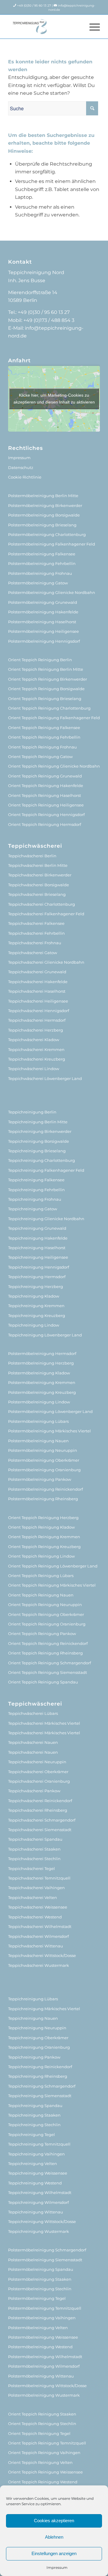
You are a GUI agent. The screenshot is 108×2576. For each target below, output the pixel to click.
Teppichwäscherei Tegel (31, 1868)
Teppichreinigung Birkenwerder (40, 1131)
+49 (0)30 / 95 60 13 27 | (35, 6)
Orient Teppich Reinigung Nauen (41, 1595)
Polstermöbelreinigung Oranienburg (44, 1470)
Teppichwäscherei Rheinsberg (38, 1810)
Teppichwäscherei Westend (35, 1917)
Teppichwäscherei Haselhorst (37, 991)
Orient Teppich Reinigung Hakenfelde (46, 786)
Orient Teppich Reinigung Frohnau (42, 747)
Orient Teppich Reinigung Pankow (42, 1634)
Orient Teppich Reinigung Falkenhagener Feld (54, 718)
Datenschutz (21, 467)
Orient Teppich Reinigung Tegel (39, 2433)
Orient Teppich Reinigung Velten (40, 2462)
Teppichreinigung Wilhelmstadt (40, 2192)
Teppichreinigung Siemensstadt (40, 2096)
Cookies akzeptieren (54, 2521)
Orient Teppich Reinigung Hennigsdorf (46, 815)
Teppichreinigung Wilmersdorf (38, 2202)
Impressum (57, 2567)
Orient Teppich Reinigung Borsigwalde (46, 689)
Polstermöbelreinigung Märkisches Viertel (49, 1431)
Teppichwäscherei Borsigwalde (39, 885)
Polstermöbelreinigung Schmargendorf (47, 2250)
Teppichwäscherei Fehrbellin (36, 933)
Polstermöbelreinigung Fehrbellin (42, 563)
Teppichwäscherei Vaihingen (36, 1888)
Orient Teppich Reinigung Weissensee (45, 2472)
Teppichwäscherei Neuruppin (37, 1762)
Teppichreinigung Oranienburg (39, 2047)
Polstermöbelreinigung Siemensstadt (45, 2260)
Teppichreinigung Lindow (34, 1325)
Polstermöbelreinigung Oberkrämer (44, 1460)
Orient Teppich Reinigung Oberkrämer (46, 1614)
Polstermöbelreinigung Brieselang (42, 525)
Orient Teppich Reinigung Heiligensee (46, 805)
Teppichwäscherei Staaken (34, 1849)
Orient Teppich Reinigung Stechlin (42, 2424)
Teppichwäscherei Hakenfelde (38, 982)
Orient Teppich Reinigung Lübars (41, 1576)
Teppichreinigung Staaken (34, 2115)
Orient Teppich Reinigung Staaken (42, 2414)
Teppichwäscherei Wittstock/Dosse (42, 1955)
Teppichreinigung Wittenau (36, 2212)
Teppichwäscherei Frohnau (35, 943)
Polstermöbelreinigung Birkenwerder (45, 505)
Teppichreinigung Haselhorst (37, 1248)
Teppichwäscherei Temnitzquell (39, 1878)
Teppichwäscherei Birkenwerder (40, 875)
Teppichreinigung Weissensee (38, 2173)
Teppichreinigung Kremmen (36, 1306)
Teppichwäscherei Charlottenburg (42, 904)
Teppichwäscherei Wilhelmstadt (40, 1926)
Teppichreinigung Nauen (33, 2018)
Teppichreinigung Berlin (32, 1112)
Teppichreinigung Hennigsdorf (39, 1267)
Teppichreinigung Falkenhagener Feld (46, 1170)
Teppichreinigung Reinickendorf (40, 2067)
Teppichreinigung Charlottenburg (42, 1160)
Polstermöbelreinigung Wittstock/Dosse (47, 2386)
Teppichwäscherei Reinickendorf (40, 1801)
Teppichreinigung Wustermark (39, 2231)
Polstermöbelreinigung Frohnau (40, 573)
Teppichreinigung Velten (33, 2164)
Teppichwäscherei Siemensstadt (40, 1830)
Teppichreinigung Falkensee (36, 1180)
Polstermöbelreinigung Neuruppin (43, 1450)
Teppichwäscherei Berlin (32, 856)
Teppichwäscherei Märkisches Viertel (44, 1723)
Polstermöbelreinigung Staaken (40, 2279)
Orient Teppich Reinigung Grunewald (45, 776)
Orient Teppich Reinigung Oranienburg (47, 1624)
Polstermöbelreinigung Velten (38, 2328)
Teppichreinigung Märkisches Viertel (44, 2009)
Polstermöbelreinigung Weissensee (43, 2337)
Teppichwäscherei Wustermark (39, 1965)
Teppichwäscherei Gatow (33, 953)
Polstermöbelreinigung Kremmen (42, 1382)
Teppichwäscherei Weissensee (38, 1907)
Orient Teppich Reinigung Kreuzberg (44, 1547)
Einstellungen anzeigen (54, 2553)
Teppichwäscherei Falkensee (36, 923)
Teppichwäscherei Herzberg (36, 1030)
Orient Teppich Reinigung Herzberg (43, 1518)
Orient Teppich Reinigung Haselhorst (45, 795)
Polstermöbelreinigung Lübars (38, 1421)
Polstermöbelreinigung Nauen (38, 1441)
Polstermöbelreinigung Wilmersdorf (44, 2366)
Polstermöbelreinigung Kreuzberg (42, 1392)
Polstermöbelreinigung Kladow (39, 1373)
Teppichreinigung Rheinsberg (38, 2076)
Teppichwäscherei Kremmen (36, 1049)
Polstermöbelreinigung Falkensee (42, 554)
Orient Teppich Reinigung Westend (43, 2482)
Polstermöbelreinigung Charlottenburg (47, 534)
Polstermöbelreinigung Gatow (38, 583)
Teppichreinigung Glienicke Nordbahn (46, 1219)
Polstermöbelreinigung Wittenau (41, 2376)
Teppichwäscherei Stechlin (34, 1859)
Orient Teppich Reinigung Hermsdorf (45, 824)
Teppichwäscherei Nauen (33, 1742)
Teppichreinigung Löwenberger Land (45, 1335)
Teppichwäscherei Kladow (34, 1040)
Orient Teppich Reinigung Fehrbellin (44, 737)
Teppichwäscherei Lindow (34, 1069)
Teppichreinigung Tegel (31, 2135)
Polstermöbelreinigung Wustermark (44, 2395)
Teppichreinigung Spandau (35, 2106)
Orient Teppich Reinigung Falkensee (44, 728)
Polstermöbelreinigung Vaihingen (42, 2318)
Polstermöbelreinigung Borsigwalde (44, 515)
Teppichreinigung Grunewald (37, 1228)
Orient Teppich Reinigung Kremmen (44, 1537)
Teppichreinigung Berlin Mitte (38, 1122)
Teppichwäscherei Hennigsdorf (39, 1011)
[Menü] (92, 27)
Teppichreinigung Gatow (33, 1209)
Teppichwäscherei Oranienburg (39, 1781)
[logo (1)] (45, 27)
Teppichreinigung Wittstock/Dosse (42, 2221)
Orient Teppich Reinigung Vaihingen (44, 2453)
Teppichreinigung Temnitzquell (39, 2144)
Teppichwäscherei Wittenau (36, 1946)
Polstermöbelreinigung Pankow (40, 1479)
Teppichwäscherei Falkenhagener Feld (46, 914)
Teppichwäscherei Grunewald (37, 972)
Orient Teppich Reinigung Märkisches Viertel (52, 1585)
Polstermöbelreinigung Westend (40, 2347)
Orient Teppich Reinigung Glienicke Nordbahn (54, 766)
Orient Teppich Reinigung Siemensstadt (48, 1672)
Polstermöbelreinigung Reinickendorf (45, 1489)
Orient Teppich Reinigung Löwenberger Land (53, 1566)
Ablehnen (54, 2537)
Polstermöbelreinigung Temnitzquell (45, 2308)
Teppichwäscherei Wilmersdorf (38, 1936)
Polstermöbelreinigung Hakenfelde (43, 612)
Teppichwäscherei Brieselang (37, 894)
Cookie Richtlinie (25, 477)
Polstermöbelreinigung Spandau (41, 2269)
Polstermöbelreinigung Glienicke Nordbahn (52, 592)
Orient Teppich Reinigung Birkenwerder (48, 679)
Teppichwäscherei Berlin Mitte (38, 865)
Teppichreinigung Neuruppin (37, 2028)
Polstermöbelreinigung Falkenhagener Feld (52, 544)
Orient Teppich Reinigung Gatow (40, 757)
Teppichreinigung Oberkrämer (38, 2038)
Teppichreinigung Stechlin (34, 2125)
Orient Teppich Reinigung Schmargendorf (49, 1663)
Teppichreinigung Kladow (34, 1296)
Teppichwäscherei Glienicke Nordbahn (46, 962)
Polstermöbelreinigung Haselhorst (42, 622)
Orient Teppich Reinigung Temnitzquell (47, 2443)
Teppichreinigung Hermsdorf (37, 1277)
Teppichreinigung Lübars (33, 1999)
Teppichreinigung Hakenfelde (38, 1238)
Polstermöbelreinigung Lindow (39, 1402)
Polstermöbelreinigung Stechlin (40, 2289)
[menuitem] (92, 27)
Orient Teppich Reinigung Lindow (41, 1556)
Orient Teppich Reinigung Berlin (40, 660)
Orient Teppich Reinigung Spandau (43, 1682)
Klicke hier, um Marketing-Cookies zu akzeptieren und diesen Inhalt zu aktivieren (54, 399)
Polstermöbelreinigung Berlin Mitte (43, 496)
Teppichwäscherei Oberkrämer (38, 1772)
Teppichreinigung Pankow (34, 2057)
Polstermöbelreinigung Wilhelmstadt (45, 2357)
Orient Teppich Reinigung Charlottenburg (49, 708)
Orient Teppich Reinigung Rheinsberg (45, 1653)
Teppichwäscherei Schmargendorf (42, 1820)
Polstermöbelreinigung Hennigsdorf (44, 641)
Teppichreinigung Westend (35, 2183)
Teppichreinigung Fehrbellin (36, 1190)
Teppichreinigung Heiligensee (38, 1257)
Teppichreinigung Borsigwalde (39, 1141)
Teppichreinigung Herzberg (36, 1287)
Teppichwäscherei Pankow (34, 1791)
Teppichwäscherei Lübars (33, 1713)
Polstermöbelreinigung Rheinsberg (43, 1499)
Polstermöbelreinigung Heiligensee (43, 631)
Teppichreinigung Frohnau (35, 1199)
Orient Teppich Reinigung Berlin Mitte (46, 669)
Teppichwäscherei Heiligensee (38, 1001)
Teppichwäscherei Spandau (35, 1839)
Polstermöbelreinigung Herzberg (41, 1363)
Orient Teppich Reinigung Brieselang (45, 699)
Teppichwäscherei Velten (33, 1897)
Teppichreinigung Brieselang (37, 1151)
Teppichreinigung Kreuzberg (37, 1315)
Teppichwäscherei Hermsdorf (37, 1020)
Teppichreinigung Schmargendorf (42, 2086)
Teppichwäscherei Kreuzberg (37, 1059)
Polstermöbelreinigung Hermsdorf (42, 1353)
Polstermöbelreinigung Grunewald (43, 602)
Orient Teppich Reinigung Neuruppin (45, 1605)
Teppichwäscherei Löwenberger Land (45, 1078)
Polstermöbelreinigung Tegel (37, 2298)
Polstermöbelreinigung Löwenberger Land (50, 1411)
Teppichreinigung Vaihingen (36, 2154)
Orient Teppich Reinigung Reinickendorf (48, 1643)
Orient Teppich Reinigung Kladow (41, 1527)
